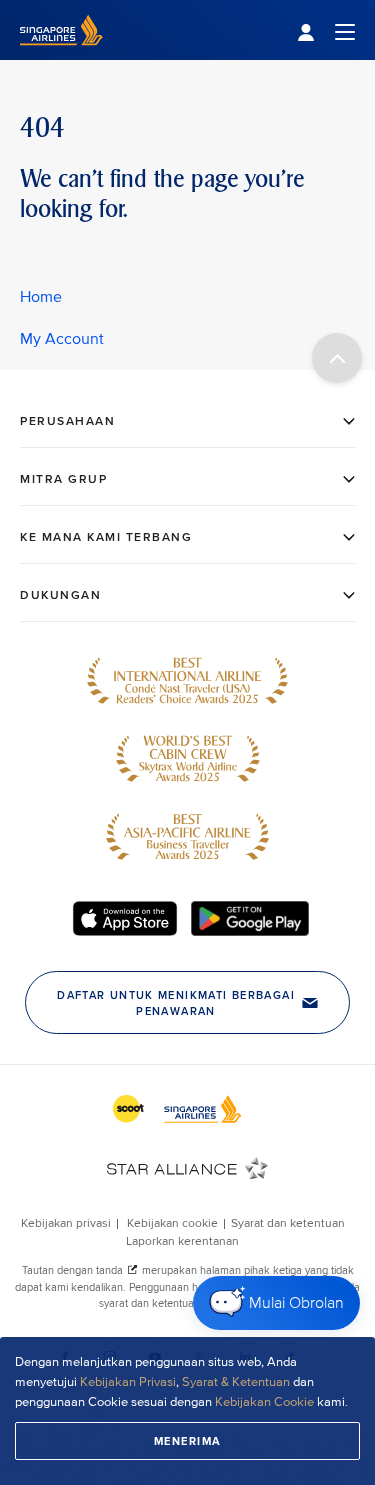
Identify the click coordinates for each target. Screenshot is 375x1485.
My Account (62, 339)
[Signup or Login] (326, 30)
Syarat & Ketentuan (236, 1382)
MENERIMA (188, 1441)
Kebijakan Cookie (266, 1402)
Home (41, 297)
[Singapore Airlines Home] (61, 55)
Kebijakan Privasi (128, 1382)
